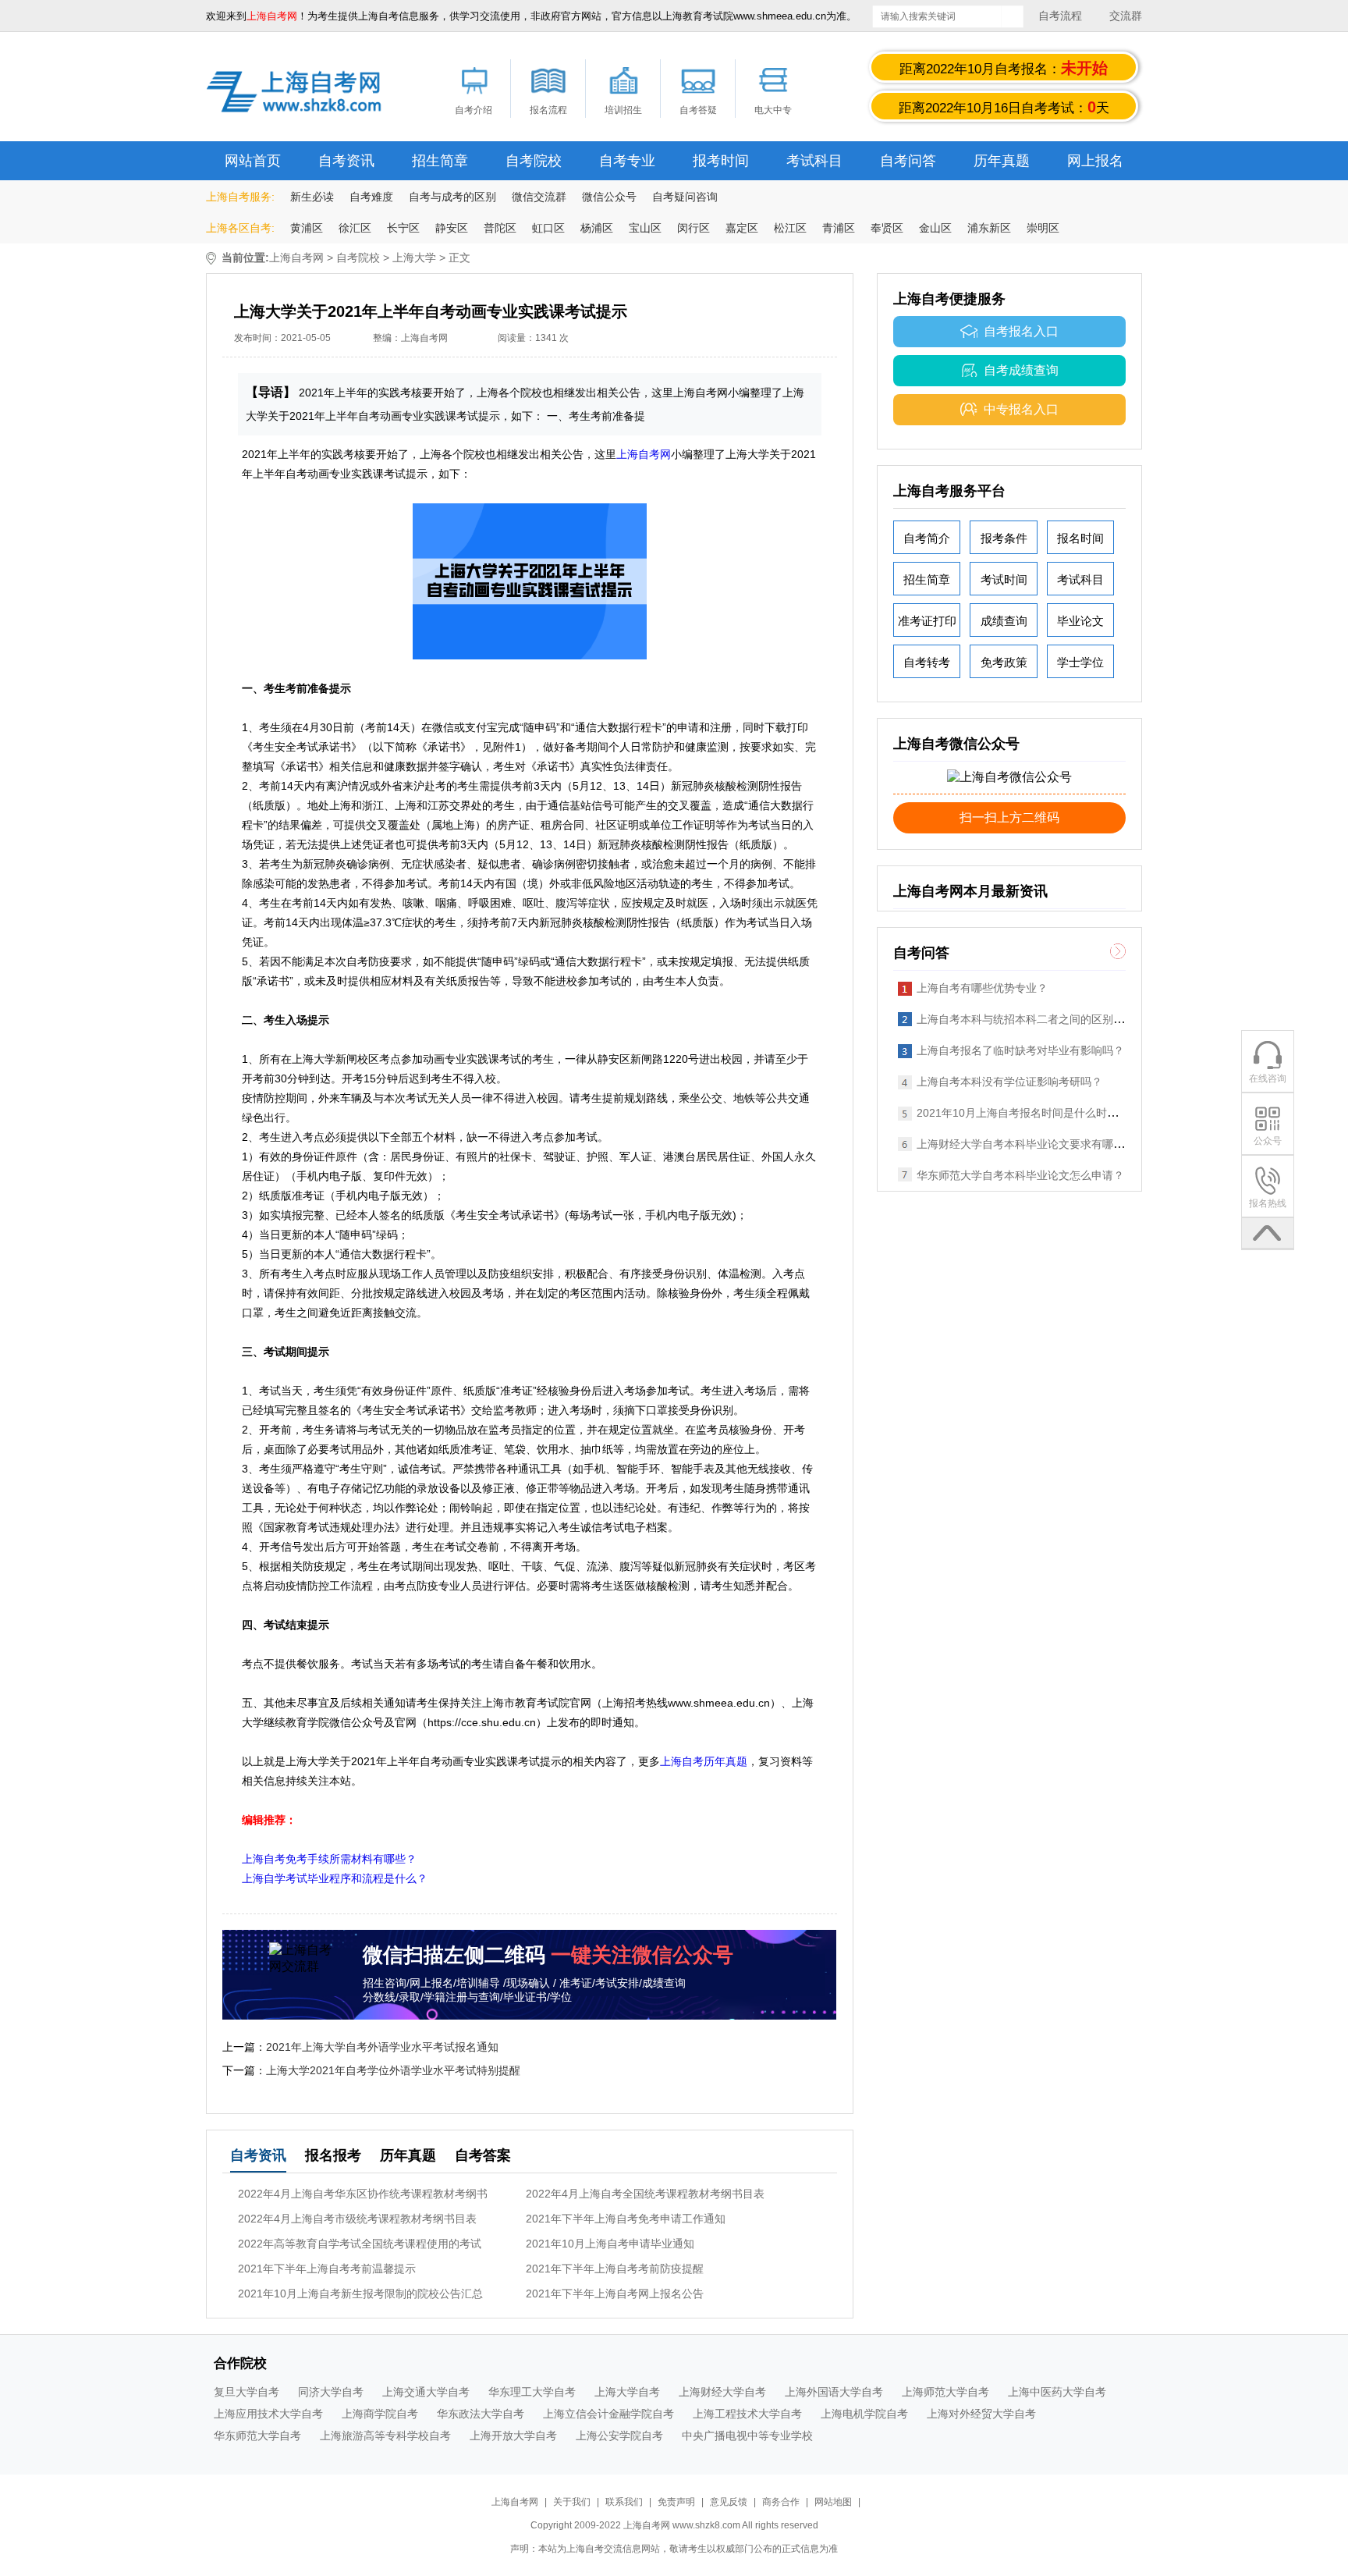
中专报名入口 (1021, 409)
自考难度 (371, 197)
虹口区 (548, 228)
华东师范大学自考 (257, 2436)
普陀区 (500, 228)
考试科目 (814, 161)
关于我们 (573, 2502)
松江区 (790, 228)
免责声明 (676, 2502)
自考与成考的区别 (452, 197)
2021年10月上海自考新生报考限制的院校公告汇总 (360, 2294)
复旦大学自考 (247, 2392)
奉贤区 (887, 228)
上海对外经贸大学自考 (981, 2414)
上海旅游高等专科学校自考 (385, 2436)
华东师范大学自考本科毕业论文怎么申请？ (1020, 1175)
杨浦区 (597, 228)
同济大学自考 (331, 2392)
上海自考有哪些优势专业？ (982, 988)
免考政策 (1004, 662)
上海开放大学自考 (513, 2436)
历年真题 (1002, 161)
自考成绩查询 (1021, 370)
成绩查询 (1004, 621)
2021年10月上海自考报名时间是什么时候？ (1023, 1113)
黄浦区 (307, 228)
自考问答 (908, 161)
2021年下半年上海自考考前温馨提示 (327, 2269)
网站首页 (253, 161)
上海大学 (414, 258)
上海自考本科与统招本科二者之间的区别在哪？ (1031, 1019)
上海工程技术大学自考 (747, 2414)
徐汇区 (355, 228)
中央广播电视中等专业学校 (747, 2436)
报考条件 (1004, 538)
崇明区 (1043, 228)
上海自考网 (296, 258)
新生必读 (312, 197)
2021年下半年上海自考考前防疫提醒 (615, 2269)
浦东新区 (989, 228)
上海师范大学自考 (945, 2392)
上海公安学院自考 (619, 2436)
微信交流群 (539, 197)
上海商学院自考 (380, 2414)
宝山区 (645, 228)
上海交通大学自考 (426, 2392)
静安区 (452, 228)
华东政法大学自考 (481, 2414)
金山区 (935, 228)
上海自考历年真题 (704, 1761)
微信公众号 (609, 197)
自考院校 (534, 161)
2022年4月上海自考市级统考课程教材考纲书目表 (357, 2219)
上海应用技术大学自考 (268, 2414)
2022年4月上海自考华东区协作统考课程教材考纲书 (363, 2194)
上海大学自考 (627, 2392)
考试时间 (1004, 579)
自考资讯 (346, 161)
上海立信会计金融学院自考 (608, 2414)
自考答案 (483, 2155)
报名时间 (1080, 538)
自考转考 (927, 662)
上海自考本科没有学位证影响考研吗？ (1009, 1082)
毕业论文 (1080, 621)
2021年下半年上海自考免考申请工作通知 (626, 2219)
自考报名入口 (1021, 331)
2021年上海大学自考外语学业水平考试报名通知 (382, 2047)
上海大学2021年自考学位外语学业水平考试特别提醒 (393, 2070)
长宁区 (403, 228)
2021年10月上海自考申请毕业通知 (610, 2244)
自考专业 (627, 161)
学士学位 (1080, 662)
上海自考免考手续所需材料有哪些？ (329, 1859)
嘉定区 (742, 228)
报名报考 (333, 2155)
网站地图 (833, 2502)
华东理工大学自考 (532, 2392)
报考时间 (721, 161)
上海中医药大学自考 (1057, 2392)
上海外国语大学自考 (834, 2392)
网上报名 (1095, 161)
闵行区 (694, 228)
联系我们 (625, 2502)
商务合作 (781, 2502)
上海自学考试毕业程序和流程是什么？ (335, 1878)
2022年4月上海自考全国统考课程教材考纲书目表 (645, 2194)
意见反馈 (729, 2502)
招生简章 (440, 161)
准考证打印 (927, 621)
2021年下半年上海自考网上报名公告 (615, 2294)
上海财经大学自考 (722, 2392)
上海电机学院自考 (864, 2414)
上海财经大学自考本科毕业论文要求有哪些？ (1026, 1144)
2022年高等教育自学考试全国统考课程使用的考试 (360, 2244)
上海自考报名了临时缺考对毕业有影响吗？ (1020, 1050)
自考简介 (927, 538)
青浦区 (839, 228)
